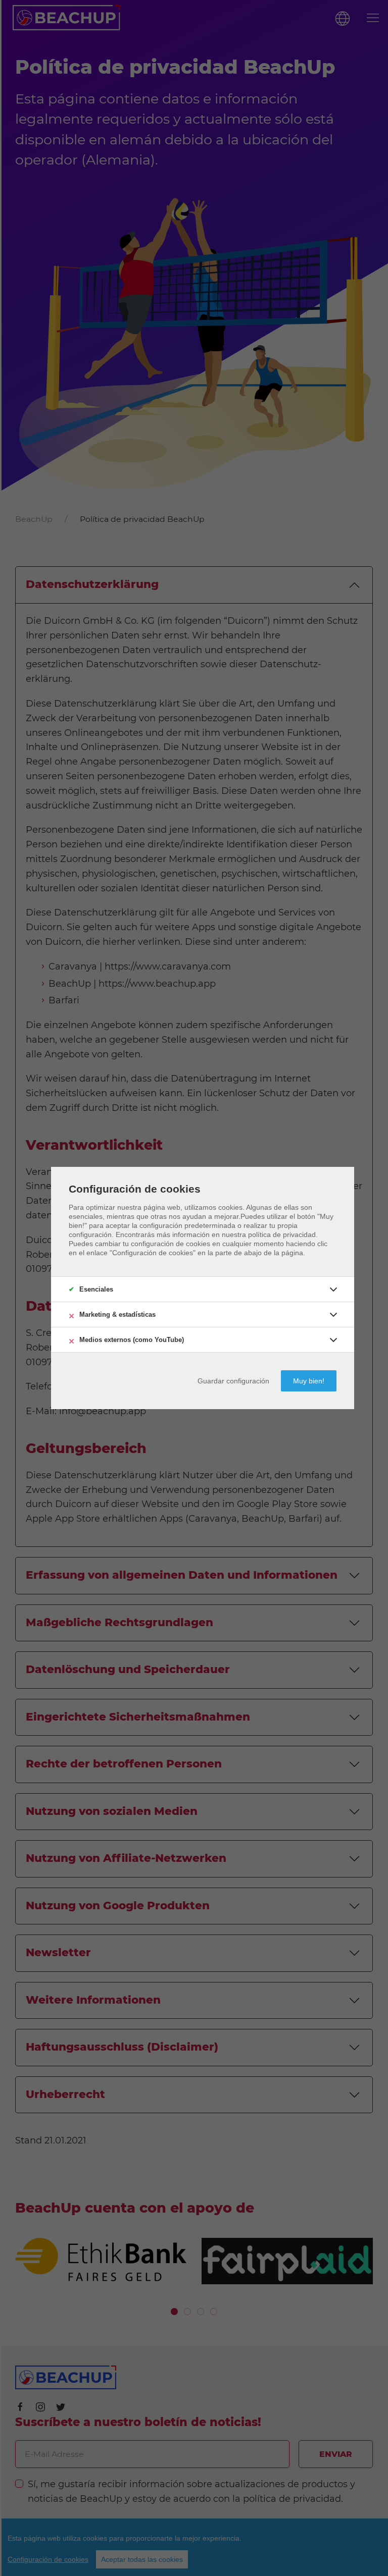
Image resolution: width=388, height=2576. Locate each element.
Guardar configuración (233, 1381)
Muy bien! (309, 1381)
